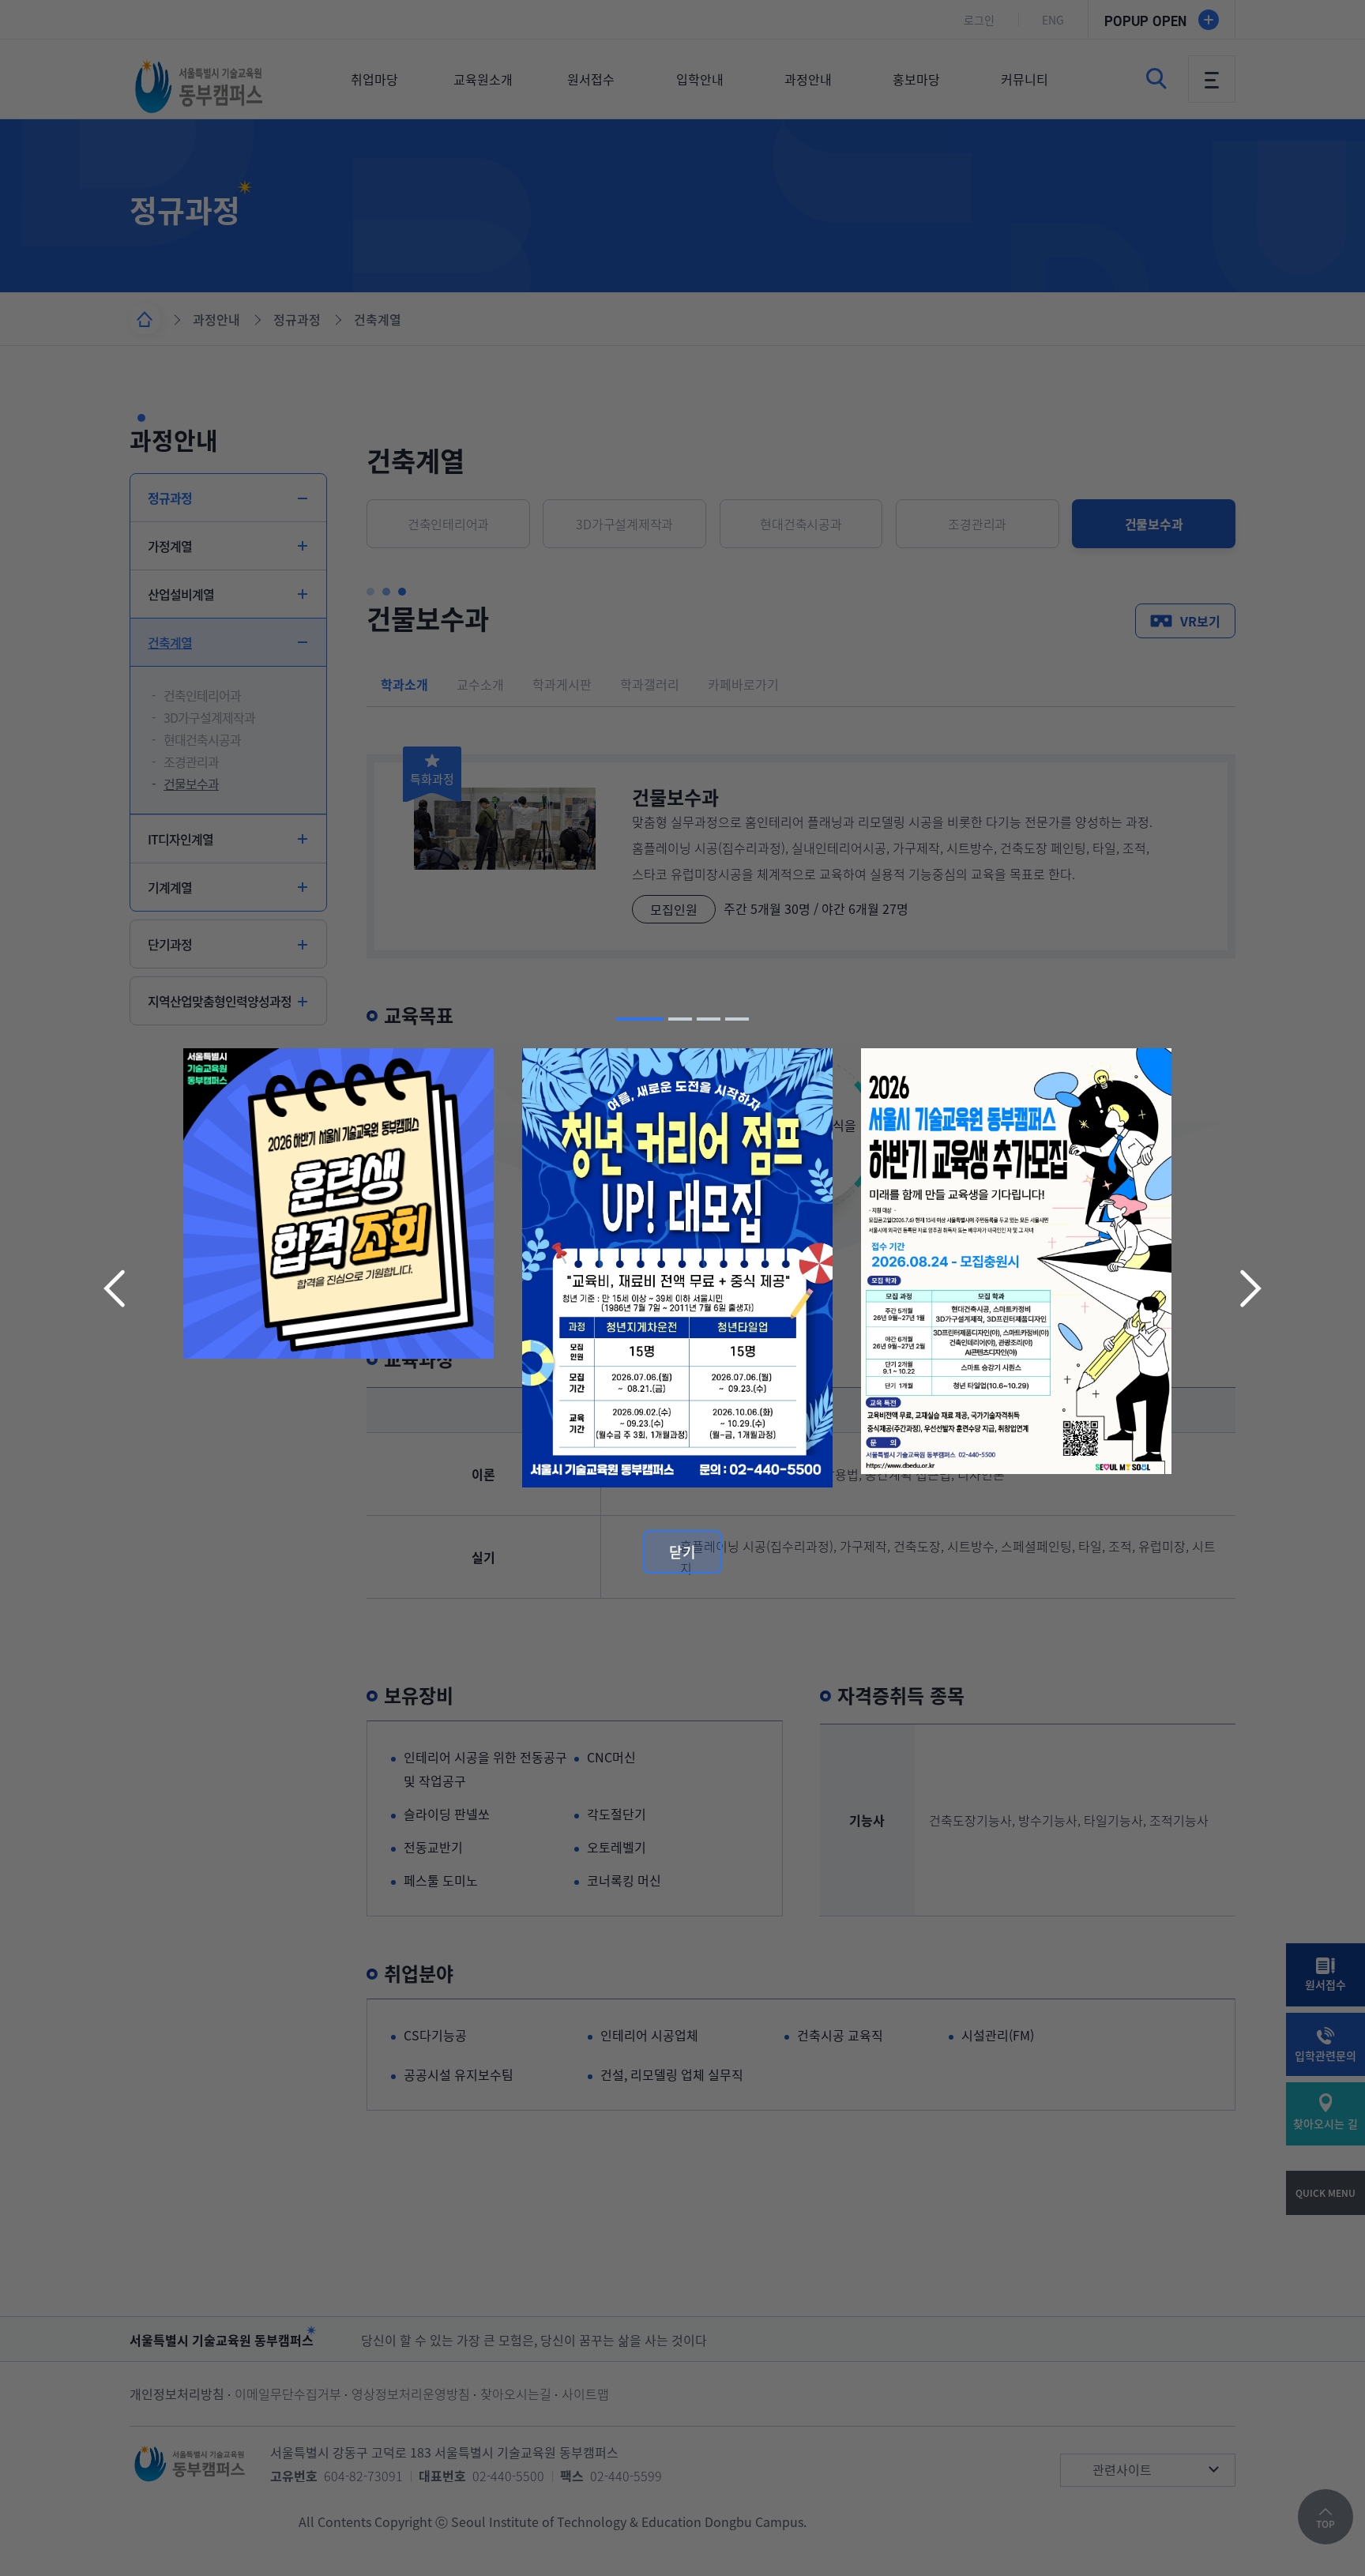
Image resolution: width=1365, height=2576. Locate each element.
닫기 (682, 1552)
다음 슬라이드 (1249, 1288)
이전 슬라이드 (116, 1288)
